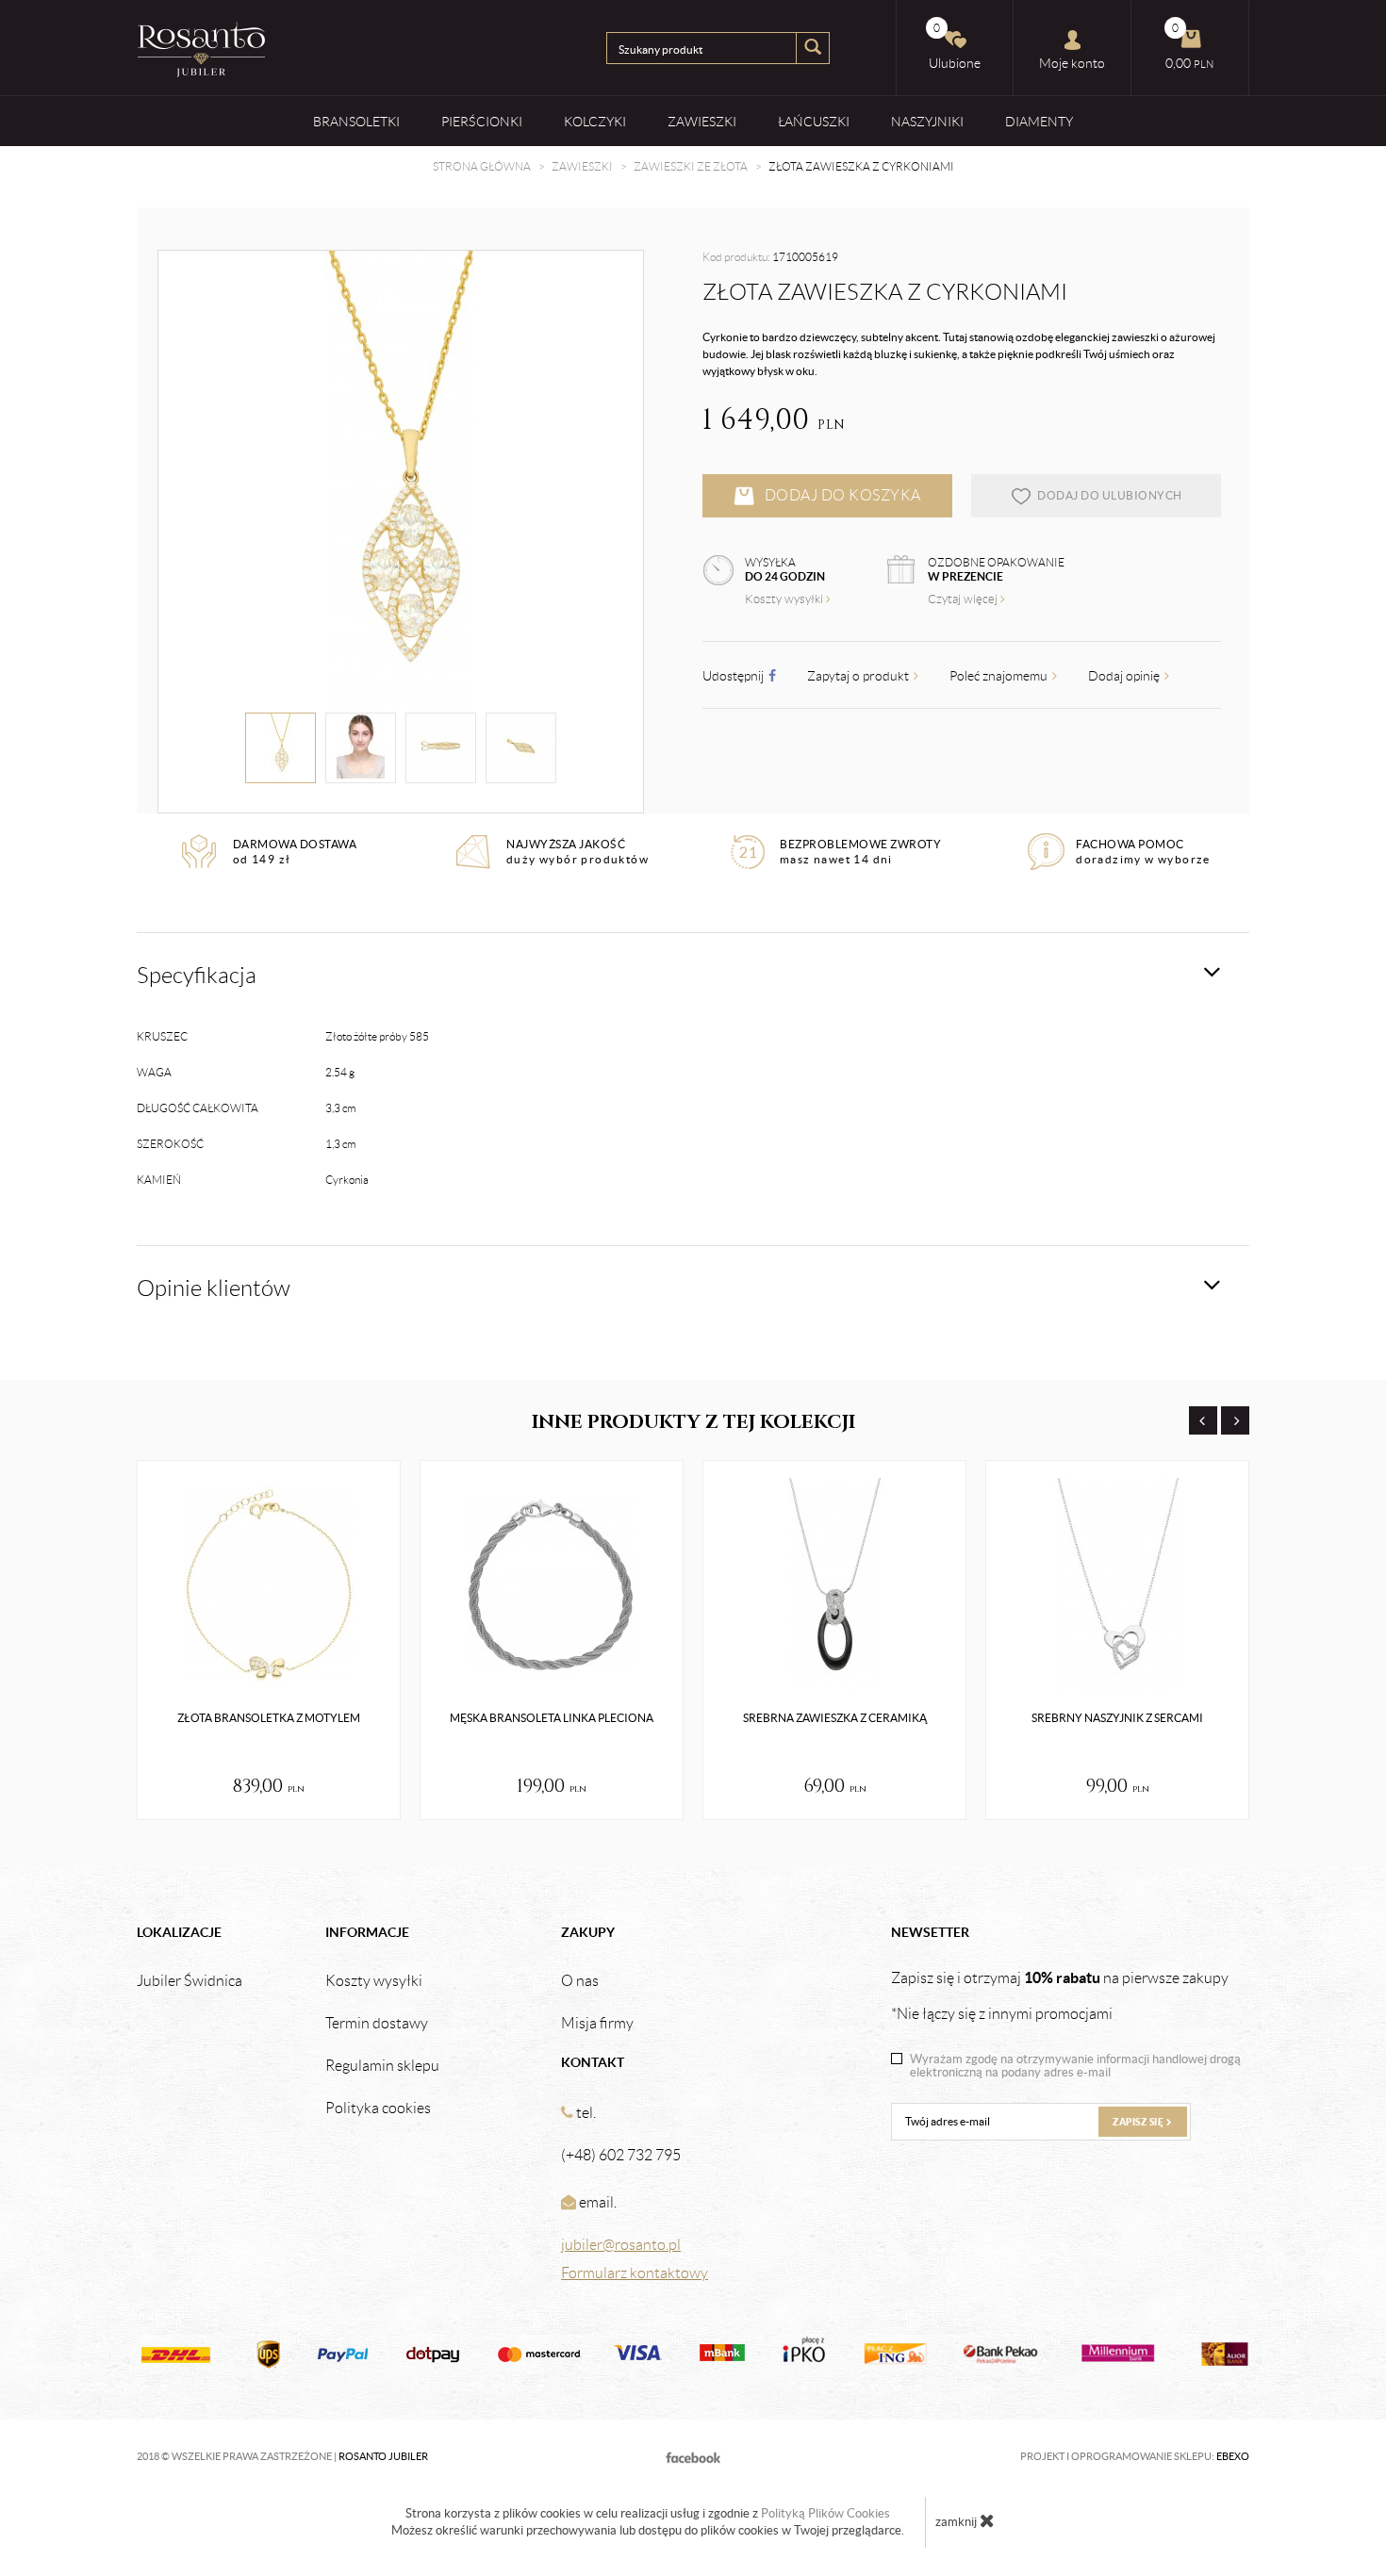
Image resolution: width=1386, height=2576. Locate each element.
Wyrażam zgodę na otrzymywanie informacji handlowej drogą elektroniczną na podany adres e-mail (1075, 2066)
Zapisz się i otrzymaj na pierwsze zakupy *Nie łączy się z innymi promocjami (1060, 1995)
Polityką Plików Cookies (825, 2513)
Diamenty (1039, 122)
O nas (580, 1981)
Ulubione (955, 46)
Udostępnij (734, 676)
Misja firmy (597, 2024)
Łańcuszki (814, 122)
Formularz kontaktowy (635, 2273)
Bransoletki (356, 122)
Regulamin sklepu (382, 2066)
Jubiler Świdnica (190, 1981)
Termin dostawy (377, 2024)
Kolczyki (595, 122)
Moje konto (1072, 63)
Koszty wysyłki (785, 599)
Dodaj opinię (1125, 676)
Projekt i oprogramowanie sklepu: (1135, 2456)
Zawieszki (702, 122)
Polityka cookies (378, 2108)
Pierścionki (482, 122)
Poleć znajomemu (1000, 676)
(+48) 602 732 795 (621, 2155)
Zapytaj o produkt (859, 676)
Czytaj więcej (964, 599)
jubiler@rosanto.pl (621, 2245)
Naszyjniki (927, 122)
